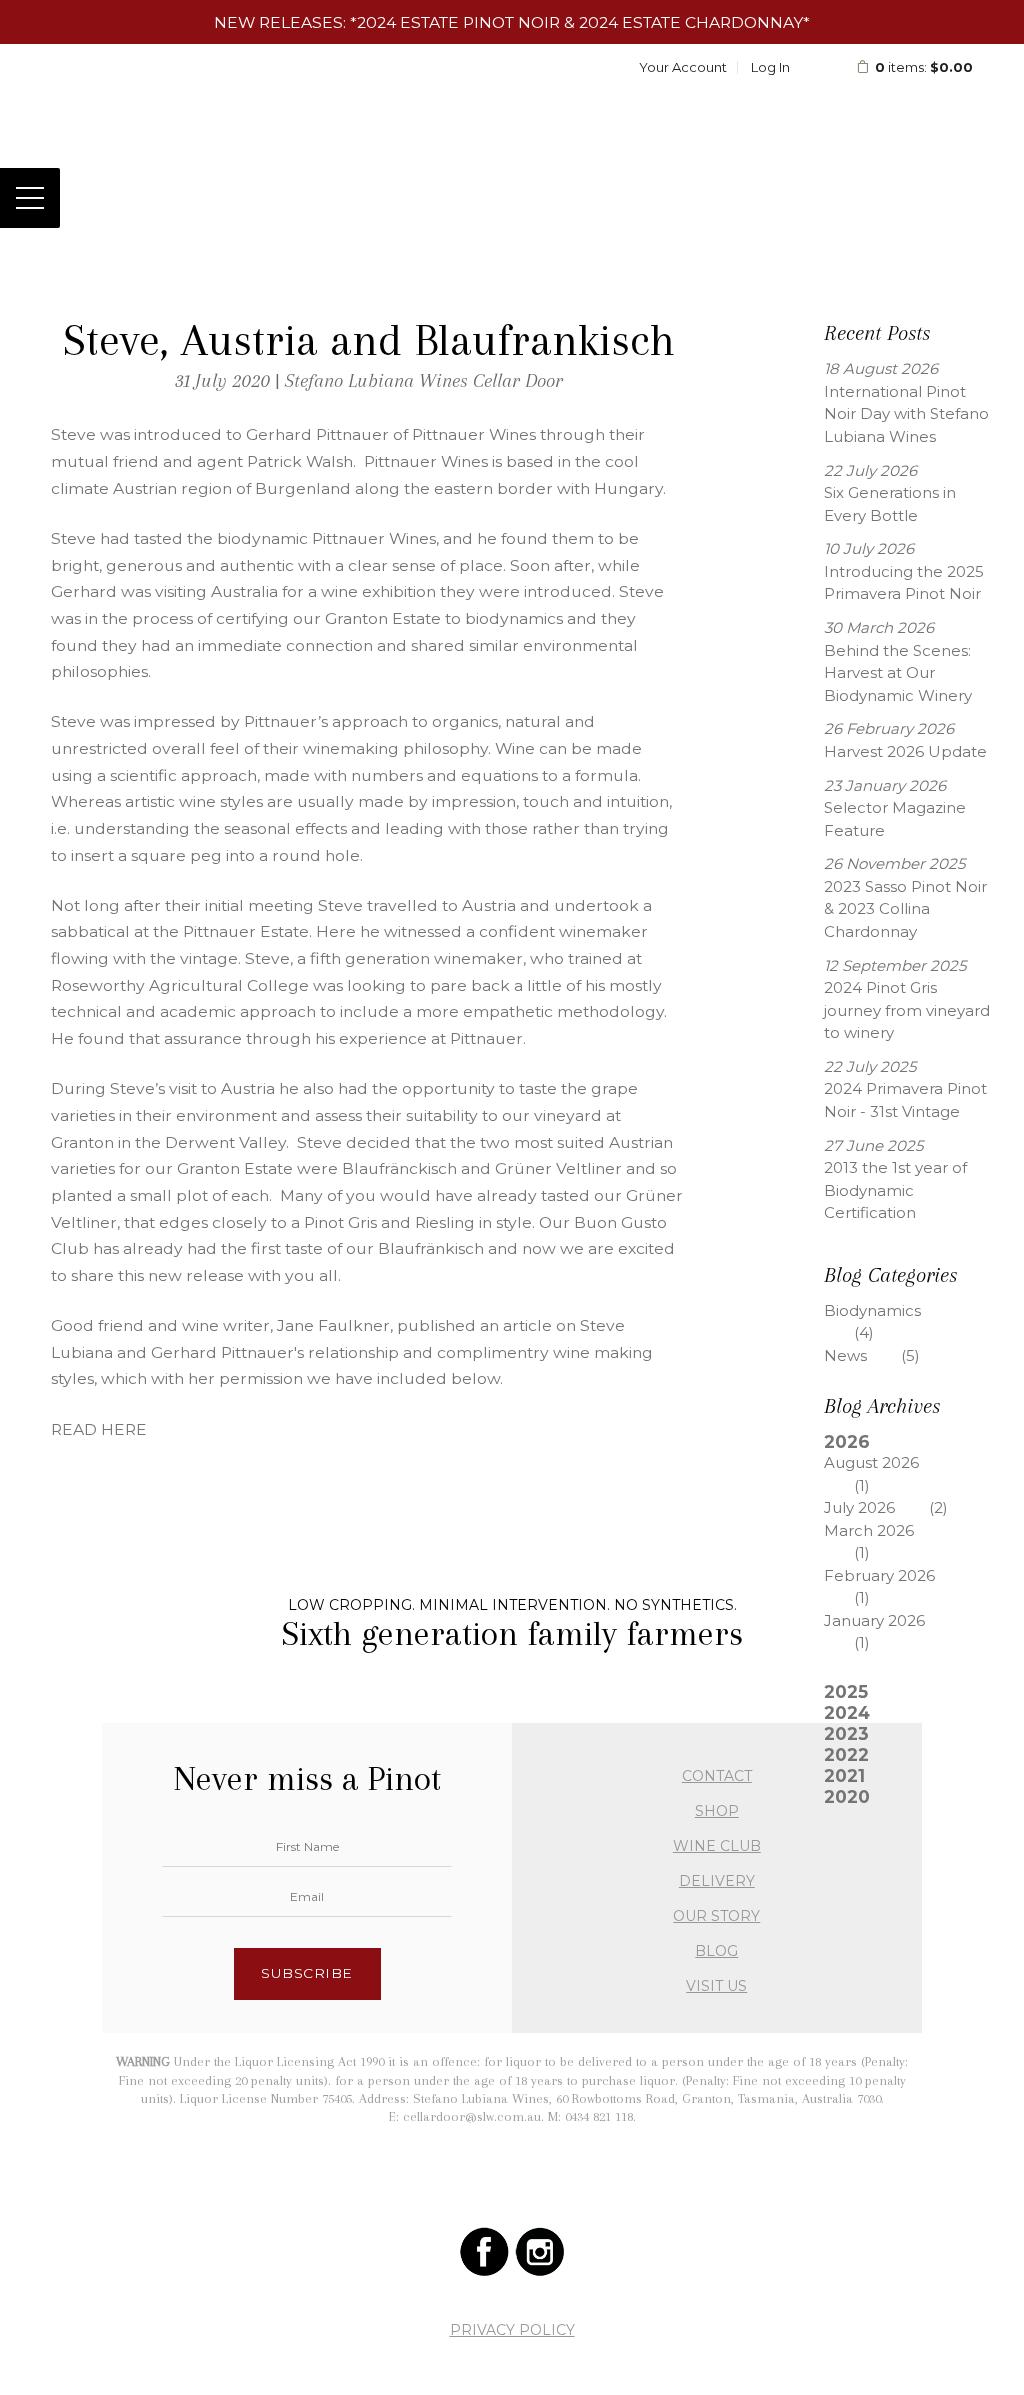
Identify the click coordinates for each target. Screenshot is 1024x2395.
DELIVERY (717, 1881)
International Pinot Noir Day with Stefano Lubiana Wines (906, 414)
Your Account (683, 67)
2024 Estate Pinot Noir (458, 22)
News (872, 1355)
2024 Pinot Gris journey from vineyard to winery (907, 1010)
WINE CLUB (717, 1846)
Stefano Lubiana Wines (511, 119)
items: (924, 67)
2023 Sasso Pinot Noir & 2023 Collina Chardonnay (905, 909)
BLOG (716, 1951)
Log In (770, 67)
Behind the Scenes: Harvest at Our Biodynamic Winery (898, 673)
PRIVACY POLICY (512, 2330)
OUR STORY (716, 1916)
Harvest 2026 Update (905, 751)
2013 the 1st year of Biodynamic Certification (895, 1190)
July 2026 (886, 1507)
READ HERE (101, 1429)
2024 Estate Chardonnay (691, 22)
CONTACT (717, 1776)
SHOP (717, 1811)
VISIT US (716, 1986)
